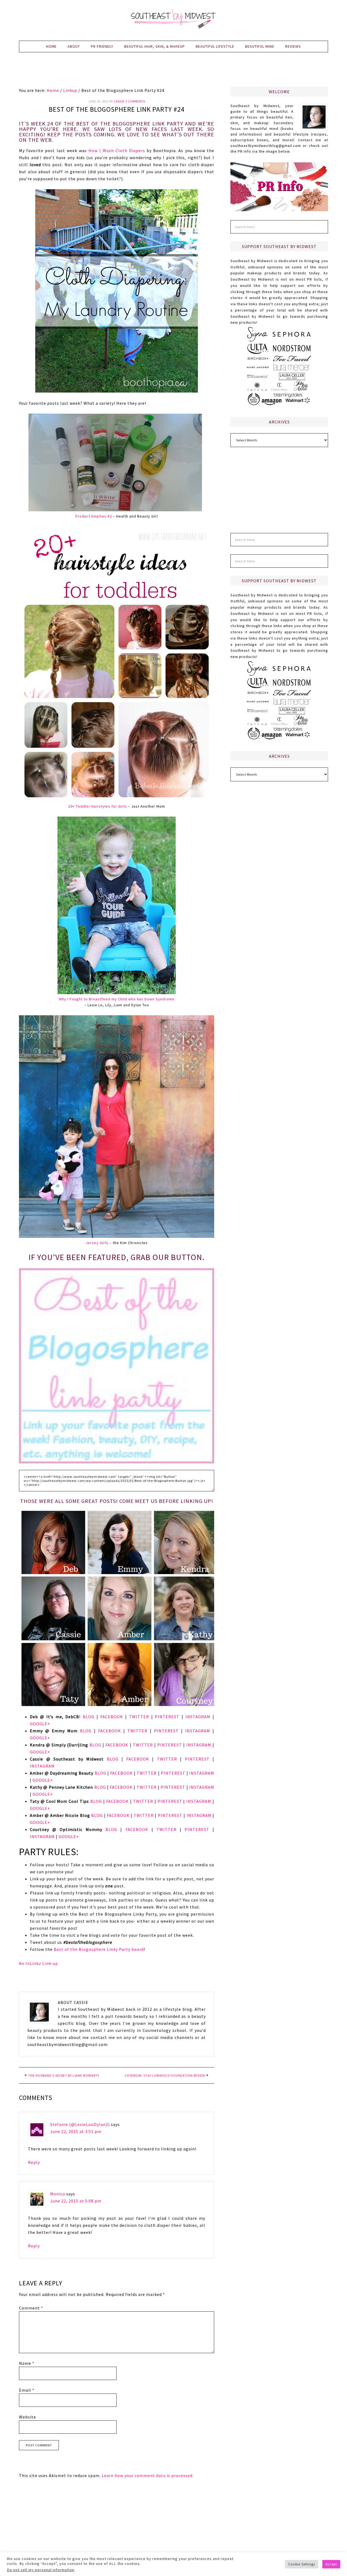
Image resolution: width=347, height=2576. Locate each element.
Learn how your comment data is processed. (148, 2475)
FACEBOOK (112, 1717)
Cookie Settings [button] (302, 2564)
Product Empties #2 (94, 516)
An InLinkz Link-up (38, 1963)
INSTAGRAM (198, 1717)
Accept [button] (331, 2564)
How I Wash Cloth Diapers (117, 150)
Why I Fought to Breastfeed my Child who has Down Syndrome (117, 999)
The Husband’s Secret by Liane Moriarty (64, 2075)
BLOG (89, 1717)
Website (28, 2417)
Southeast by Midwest (173, 19)
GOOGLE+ (40, 1724)
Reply (34, 2162)
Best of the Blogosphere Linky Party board (99, 1949)
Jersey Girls (97, 1243)
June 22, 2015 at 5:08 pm (76, 2201)
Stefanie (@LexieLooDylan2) (80, 2124)
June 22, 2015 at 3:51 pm (76, 2131)
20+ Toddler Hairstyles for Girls (98, 806)
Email (27, 2390)
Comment (31, 2308)
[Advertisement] (173, 73)
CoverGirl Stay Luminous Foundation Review (165, 2075)
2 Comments (135, 101)
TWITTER (139, 1717)
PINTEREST (167, 1717)
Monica (58, 2194)
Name (27, 2363)
